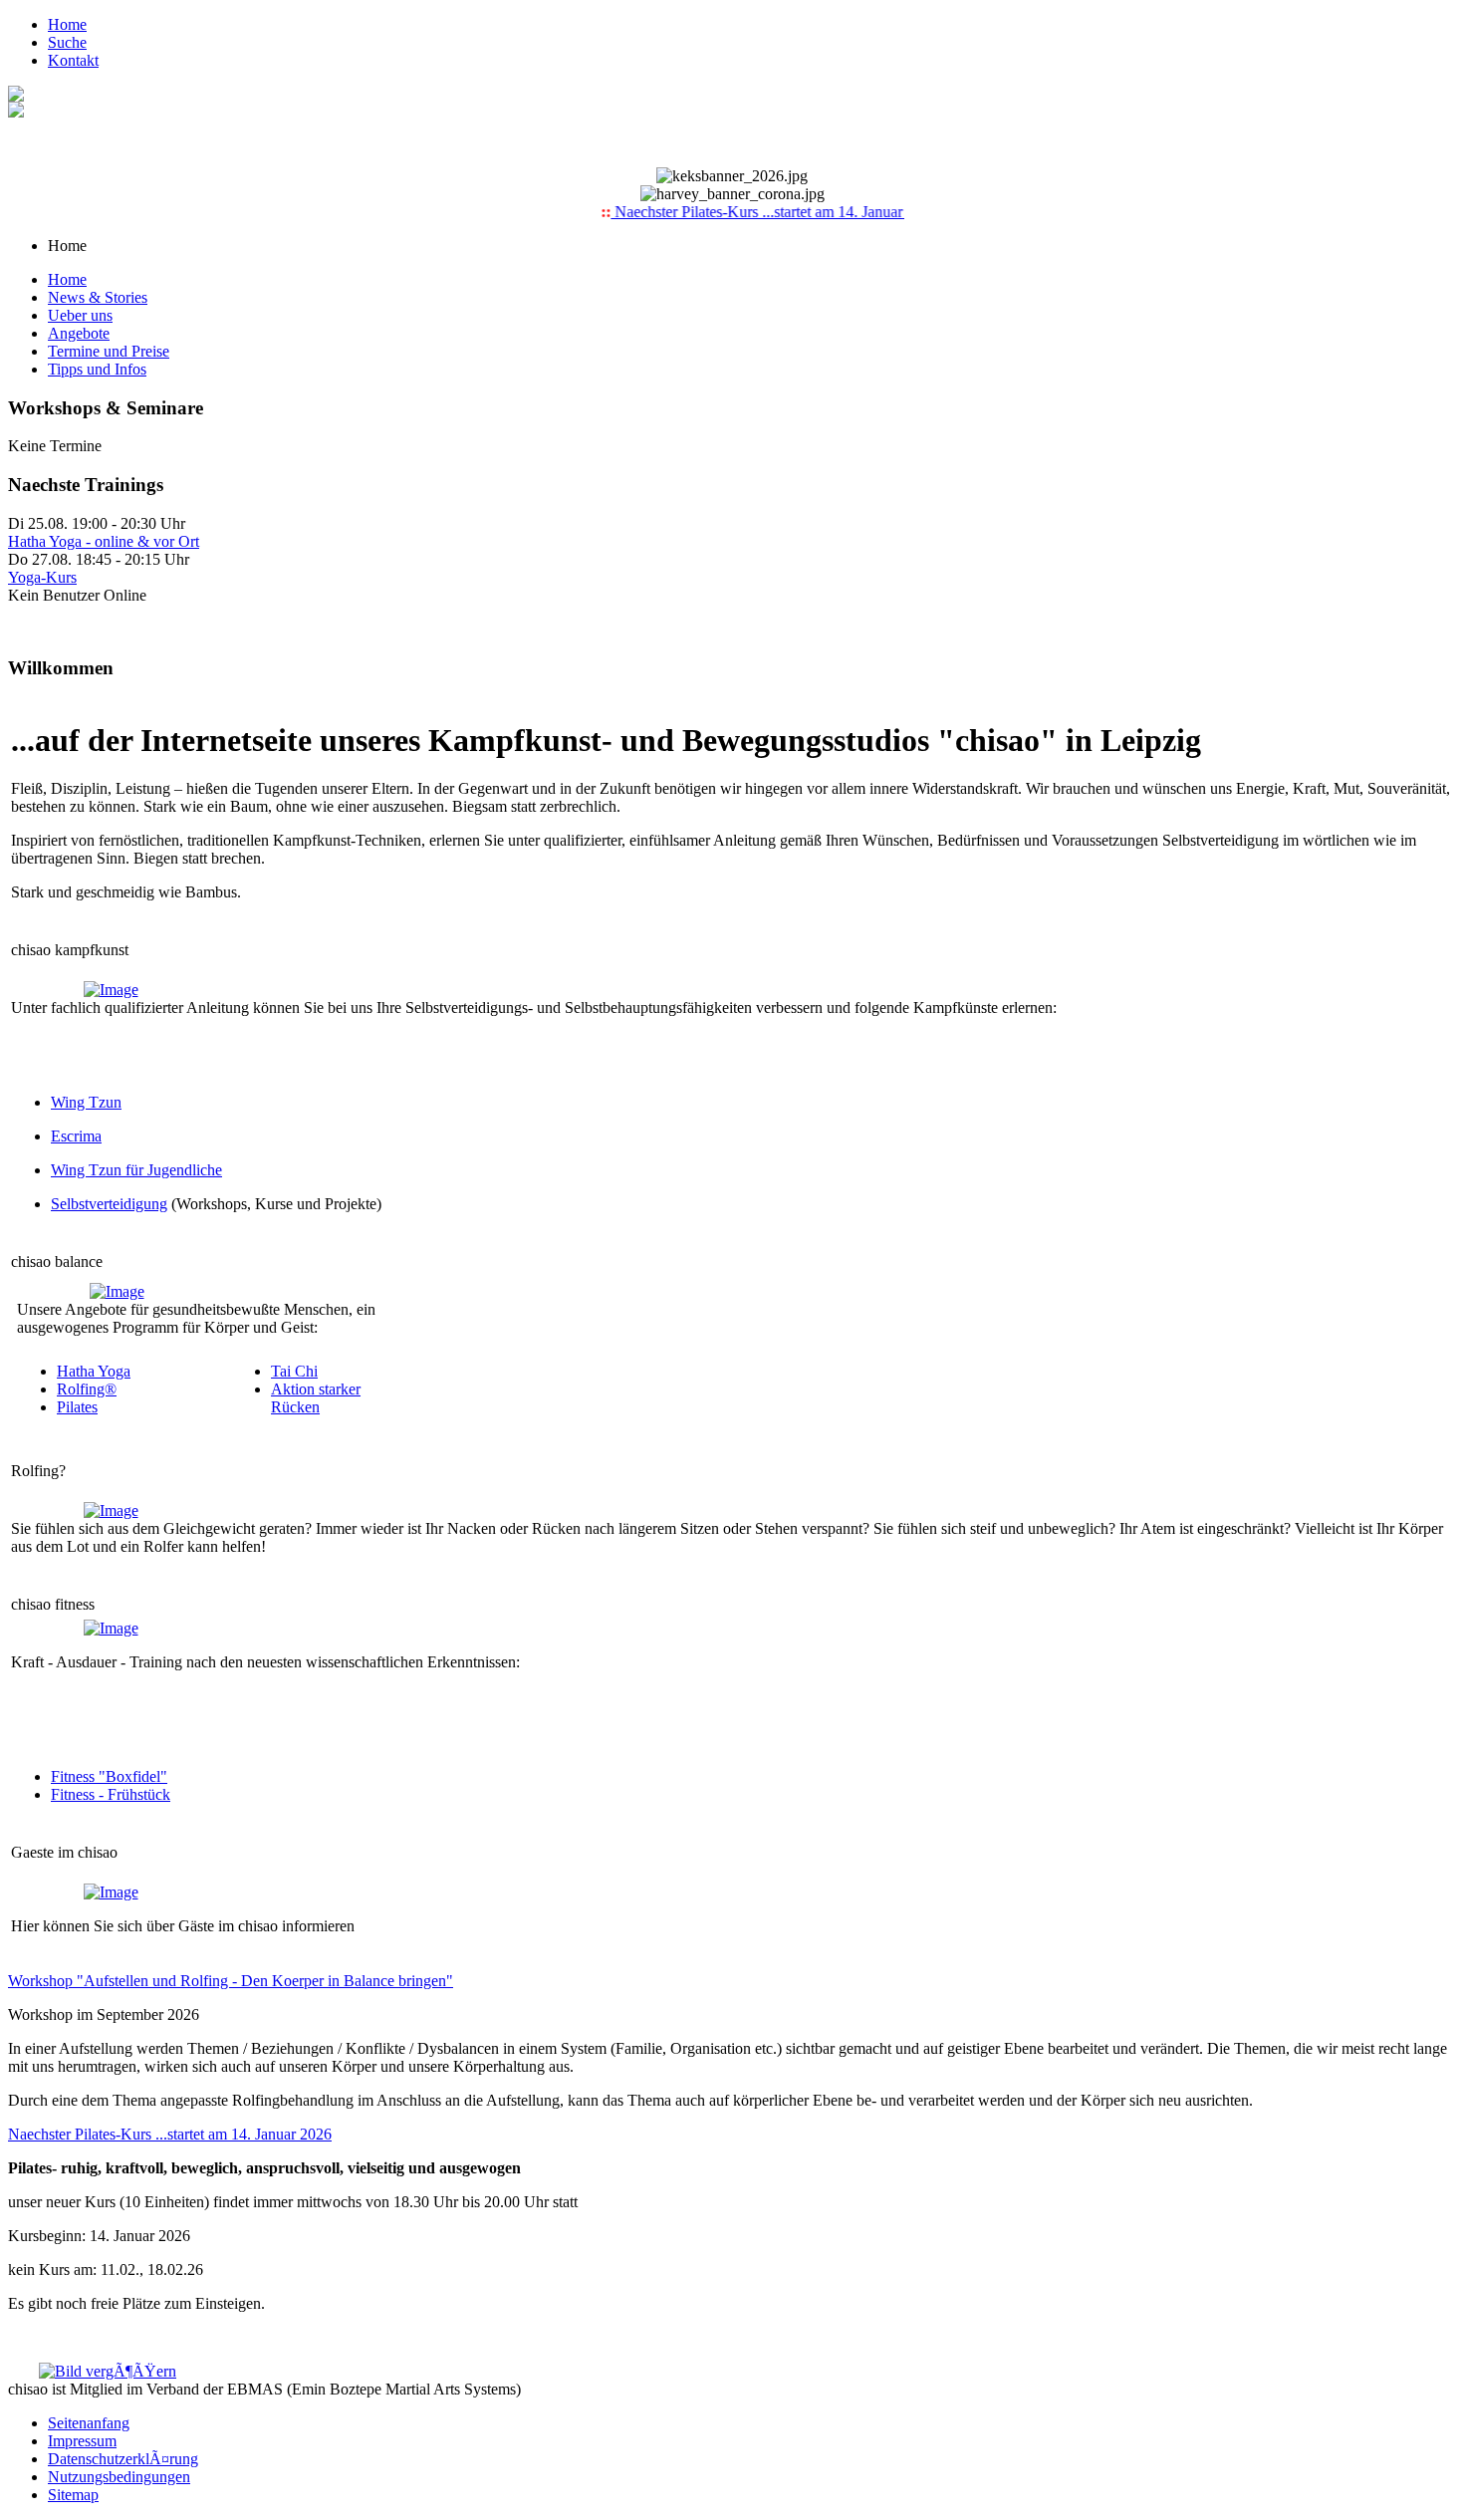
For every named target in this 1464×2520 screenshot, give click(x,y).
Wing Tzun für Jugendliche (136, 1170)
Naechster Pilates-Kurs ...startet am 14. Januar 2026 (758, 212)
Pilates (77, 1407)
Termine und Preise (109, 351)
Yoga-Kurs (42, 577)
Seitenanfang (89, 2423)
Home (67, 24)
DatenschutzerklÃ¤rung (123, 2459)
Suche (67, 42)
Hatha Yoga (94, 1371)
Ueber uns (80, 315)
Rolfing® (87, 1389)
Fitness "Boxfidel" (109, 1776)
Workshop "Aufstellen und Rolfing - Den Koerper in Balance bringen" (231, 1981)
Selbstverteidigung (109, 1204)
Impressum (82, 2441)
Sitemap (73, 2495)
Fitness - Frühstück (111, 1794)
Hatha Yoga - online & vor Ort (104, 541)
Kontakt (73, 60)
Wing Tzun (86, 1102)
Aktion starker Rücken (316, 1398)
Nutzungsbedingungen (119, 2477)
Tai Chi (294, 1371)
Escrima (76, 1136)
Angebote (79, 333)
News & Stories (98, 297)
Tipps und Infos (97, 369)
